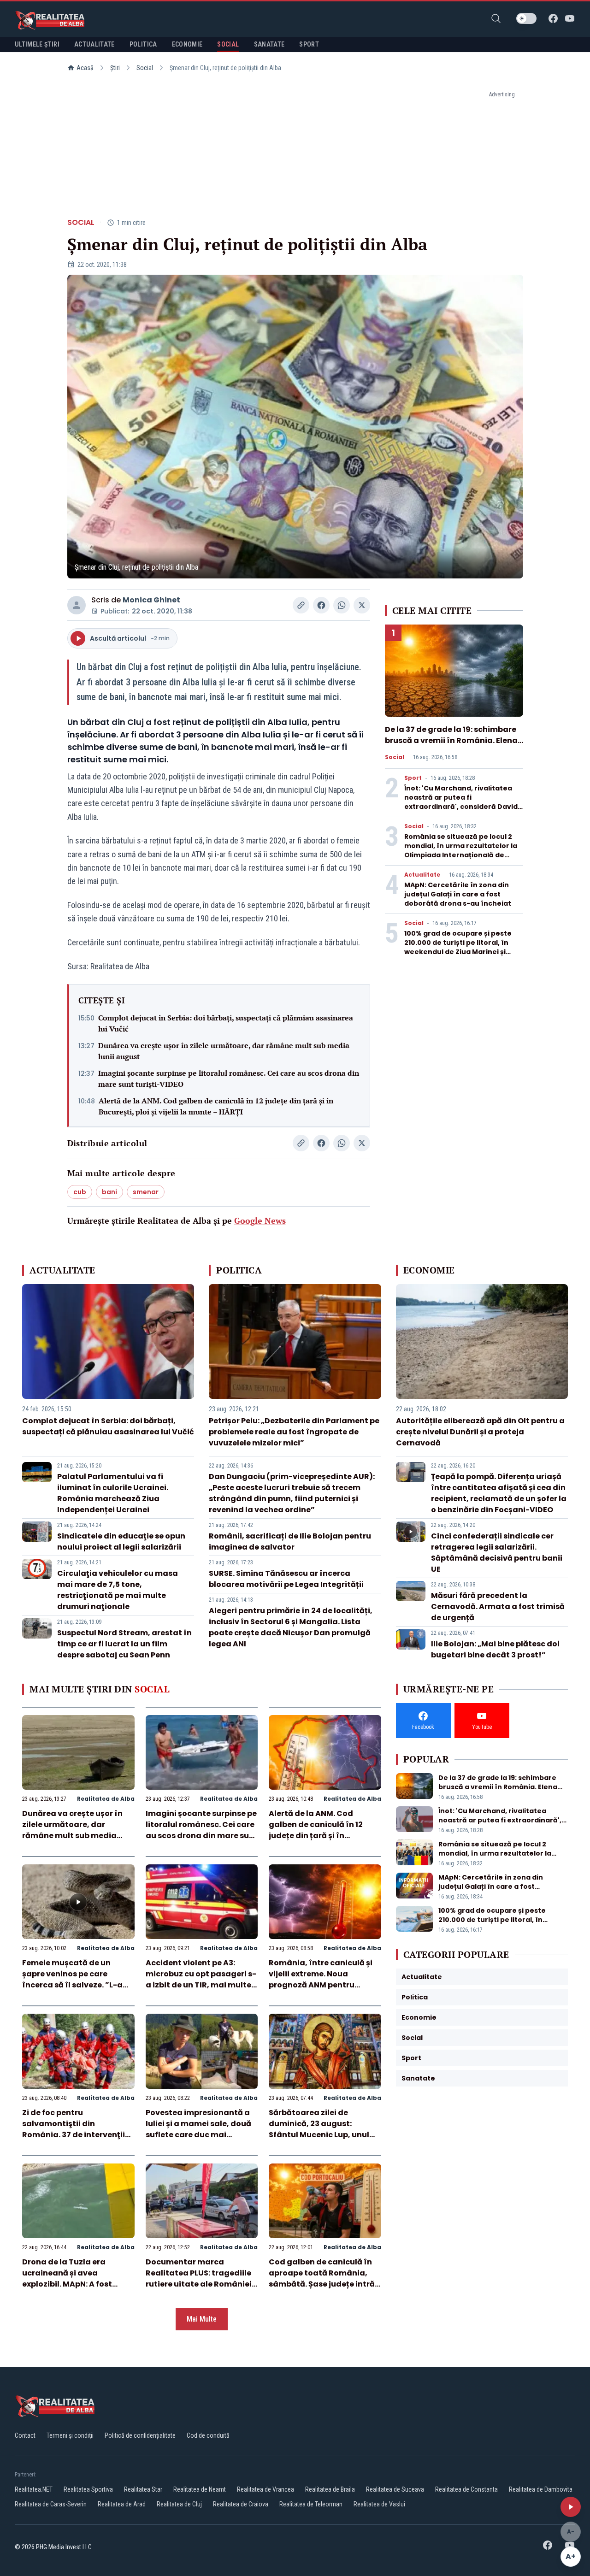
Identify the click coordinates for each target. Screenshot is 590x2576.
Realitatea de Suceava (395, 2489)
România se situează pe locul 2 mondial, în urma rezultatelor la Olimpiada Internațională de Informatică (461, 850)
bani (109, 1192)
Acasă (85, 68)
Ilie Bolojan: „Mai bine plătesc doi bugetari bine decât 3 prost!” (495, 1649)
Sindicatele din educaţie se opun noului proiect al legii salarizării (121, 1541)
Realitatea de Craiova (241, 2504)
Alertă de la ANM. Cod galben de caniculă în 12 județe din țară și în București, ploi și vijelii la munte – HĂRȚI (216, 1106)
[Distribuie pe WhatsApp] (342, 605)
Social (145, 68)
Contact (25, 2435)
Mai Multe (202, 2319)
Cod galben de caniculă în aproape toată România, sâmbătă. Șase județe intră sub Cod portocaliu (322, 2278)
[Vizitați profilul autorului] (77, 605)
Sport (413, 778)
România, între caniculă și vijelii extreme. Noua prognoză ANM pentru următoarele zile (321, 1979)
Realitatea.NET (34, 2489)
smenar (146, 1192)
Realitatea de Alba (106, 1799)
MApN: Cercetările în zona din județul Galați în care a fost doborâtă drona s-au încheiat (458, 894)
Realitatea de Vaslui (379, 2504)
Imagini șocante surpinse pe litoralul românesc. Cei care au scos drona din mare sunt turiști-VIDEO (229, 1079)
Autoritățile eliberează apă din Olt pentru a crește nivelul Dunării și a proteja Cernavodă (480, 1432)
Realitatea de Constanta (466, 2489)
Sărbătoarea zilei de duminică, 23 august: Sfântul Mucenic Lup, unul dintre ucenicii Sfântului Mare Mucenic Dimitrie (319, 2135)
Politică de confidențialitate (140, 2435)
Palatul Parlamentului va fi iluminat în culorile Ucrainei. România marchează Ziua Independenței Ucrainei (113, 1493)
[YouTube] (570, 18)
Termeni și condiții (70, 2435)
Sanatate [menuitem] (269, 44)
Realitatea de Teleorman (311, 2504)
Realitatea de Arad (122, 2504)
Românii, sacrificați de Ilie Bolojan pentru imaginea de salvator (290, 1541)
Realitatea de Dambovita (541, 2489)
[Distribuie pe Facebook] (321, 605)
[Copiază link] (301, 605)
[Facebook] (553, 18)
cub (80, 1192)
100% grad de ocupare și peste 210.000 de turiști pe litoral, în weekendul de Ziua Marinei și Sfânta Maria (458, 947)
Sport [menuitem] (309, 44)
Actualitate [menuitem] (94, 44)
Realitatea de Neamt (200, 2489)
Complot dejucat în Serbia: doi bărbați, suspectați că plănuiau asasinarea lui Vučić (226, 1023)
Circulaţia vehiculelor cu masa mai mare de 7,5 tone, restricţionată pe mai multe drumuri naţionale (118, 1590)
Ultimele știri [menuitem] (37, 44)
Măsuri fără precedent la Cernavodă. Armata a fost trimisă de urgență (498, 1606)
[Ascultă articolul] (571, 2507)
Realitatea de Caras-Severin (51, 2504)
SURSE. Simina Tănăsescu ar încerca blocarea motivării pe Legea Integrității (286, 1579)
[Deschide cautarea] (496, 18)
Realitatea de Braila (330, 2489)
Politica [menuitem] (143, 44)
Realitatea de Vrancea (265, 2489)
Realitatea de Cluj (179, 2504)
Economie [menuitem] (187, 44)
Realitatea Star (143, 2489)
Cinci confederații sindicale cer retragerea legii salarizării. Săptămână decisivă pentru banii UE (497, 1553)
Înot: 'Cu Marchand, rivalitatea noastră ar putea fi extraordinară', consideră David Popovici (461, 802)
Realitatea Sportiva (88, 2489)
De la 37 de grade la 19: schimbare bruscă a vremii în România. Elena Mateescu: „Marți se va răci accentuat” (451, 746)
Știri (115, 68)
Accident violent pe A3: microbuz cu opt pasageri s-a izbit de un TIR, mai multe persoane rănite (201, 1979)
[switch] (526, 18)
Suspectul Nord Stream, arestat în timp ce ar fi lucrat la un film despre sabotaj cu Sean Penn (124, 1644)
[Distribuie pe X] (362, 605)
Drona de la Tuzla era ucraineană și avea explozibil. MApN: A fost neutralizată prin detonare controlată (75, 2284)
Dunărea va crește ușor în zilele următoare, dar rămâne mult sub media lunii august (224, 1051)
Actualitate (422, 875)
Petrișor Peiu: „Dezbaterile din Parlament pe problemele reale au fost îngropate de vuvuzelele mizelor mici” (294, 1432)
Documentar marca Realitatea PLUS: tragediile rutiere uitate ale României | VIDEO (201, 2278)
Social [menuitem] (228, 44)
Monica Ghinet (151, 600)
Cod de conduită (208, 2435)
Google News (260, 1220)
